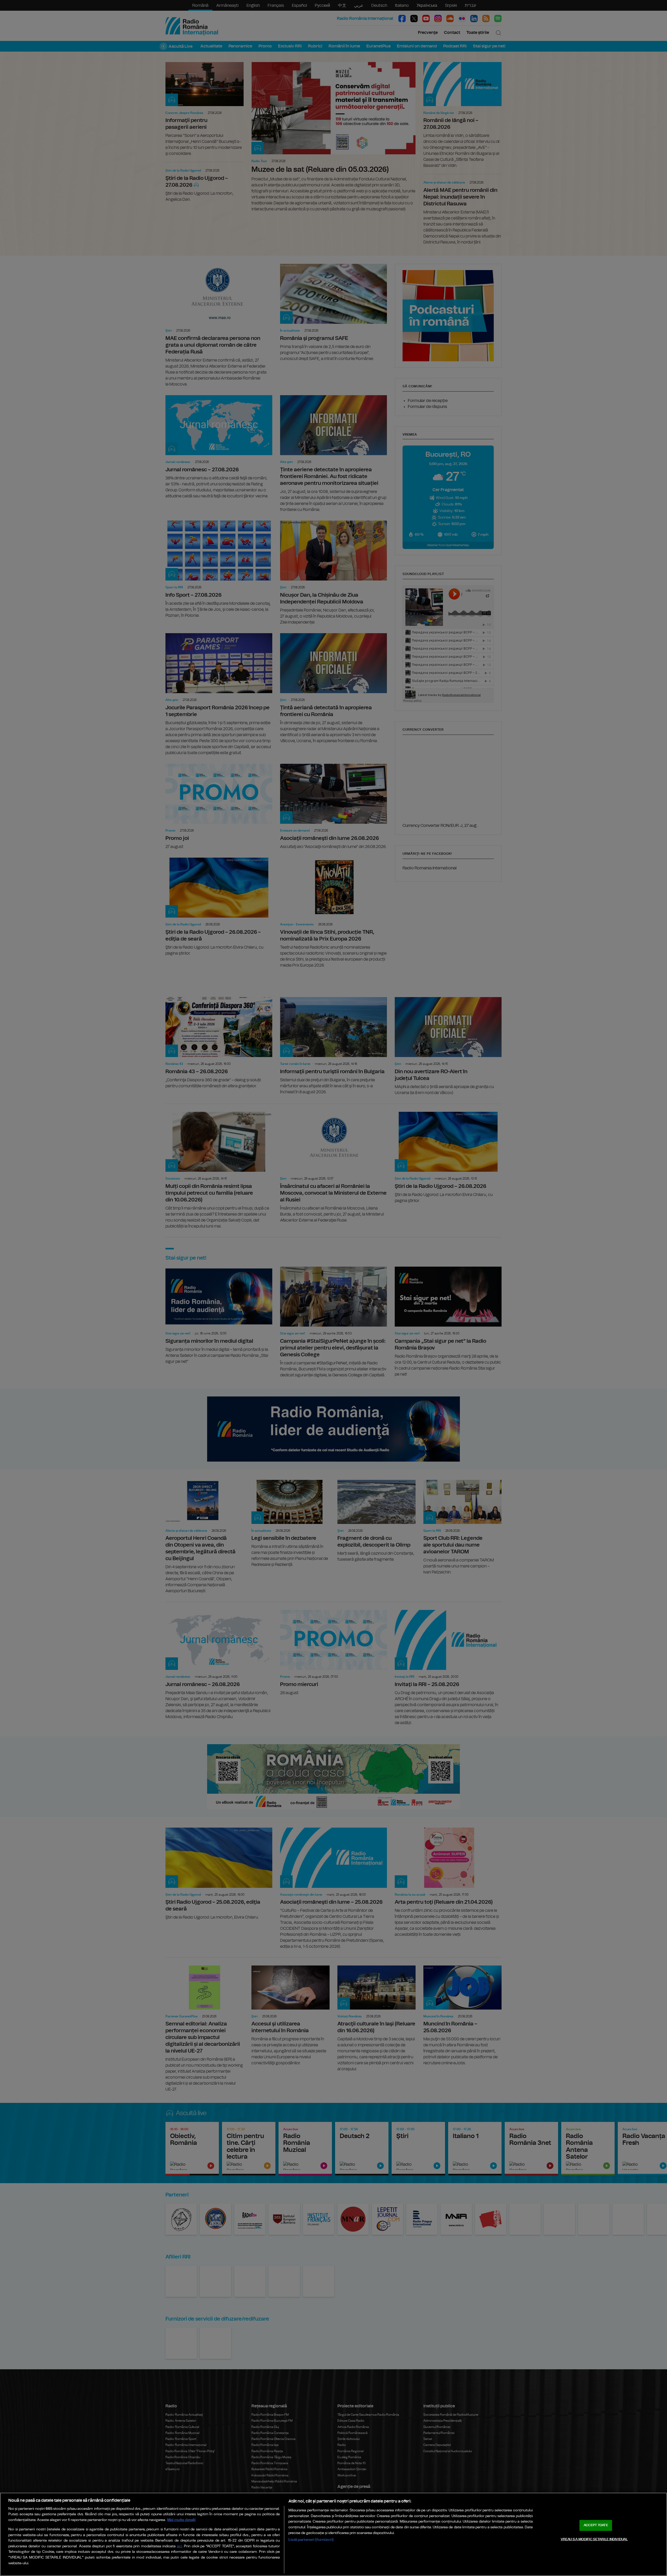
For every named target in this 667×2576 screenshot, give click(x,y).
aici (180, 2546)
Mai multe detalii (181, 2520)
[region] (333, 2534)
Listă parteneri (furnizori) (311, 2540)
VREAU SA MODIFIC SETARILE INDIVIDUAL (594, 2539)
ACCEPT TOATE (596, 2525)
